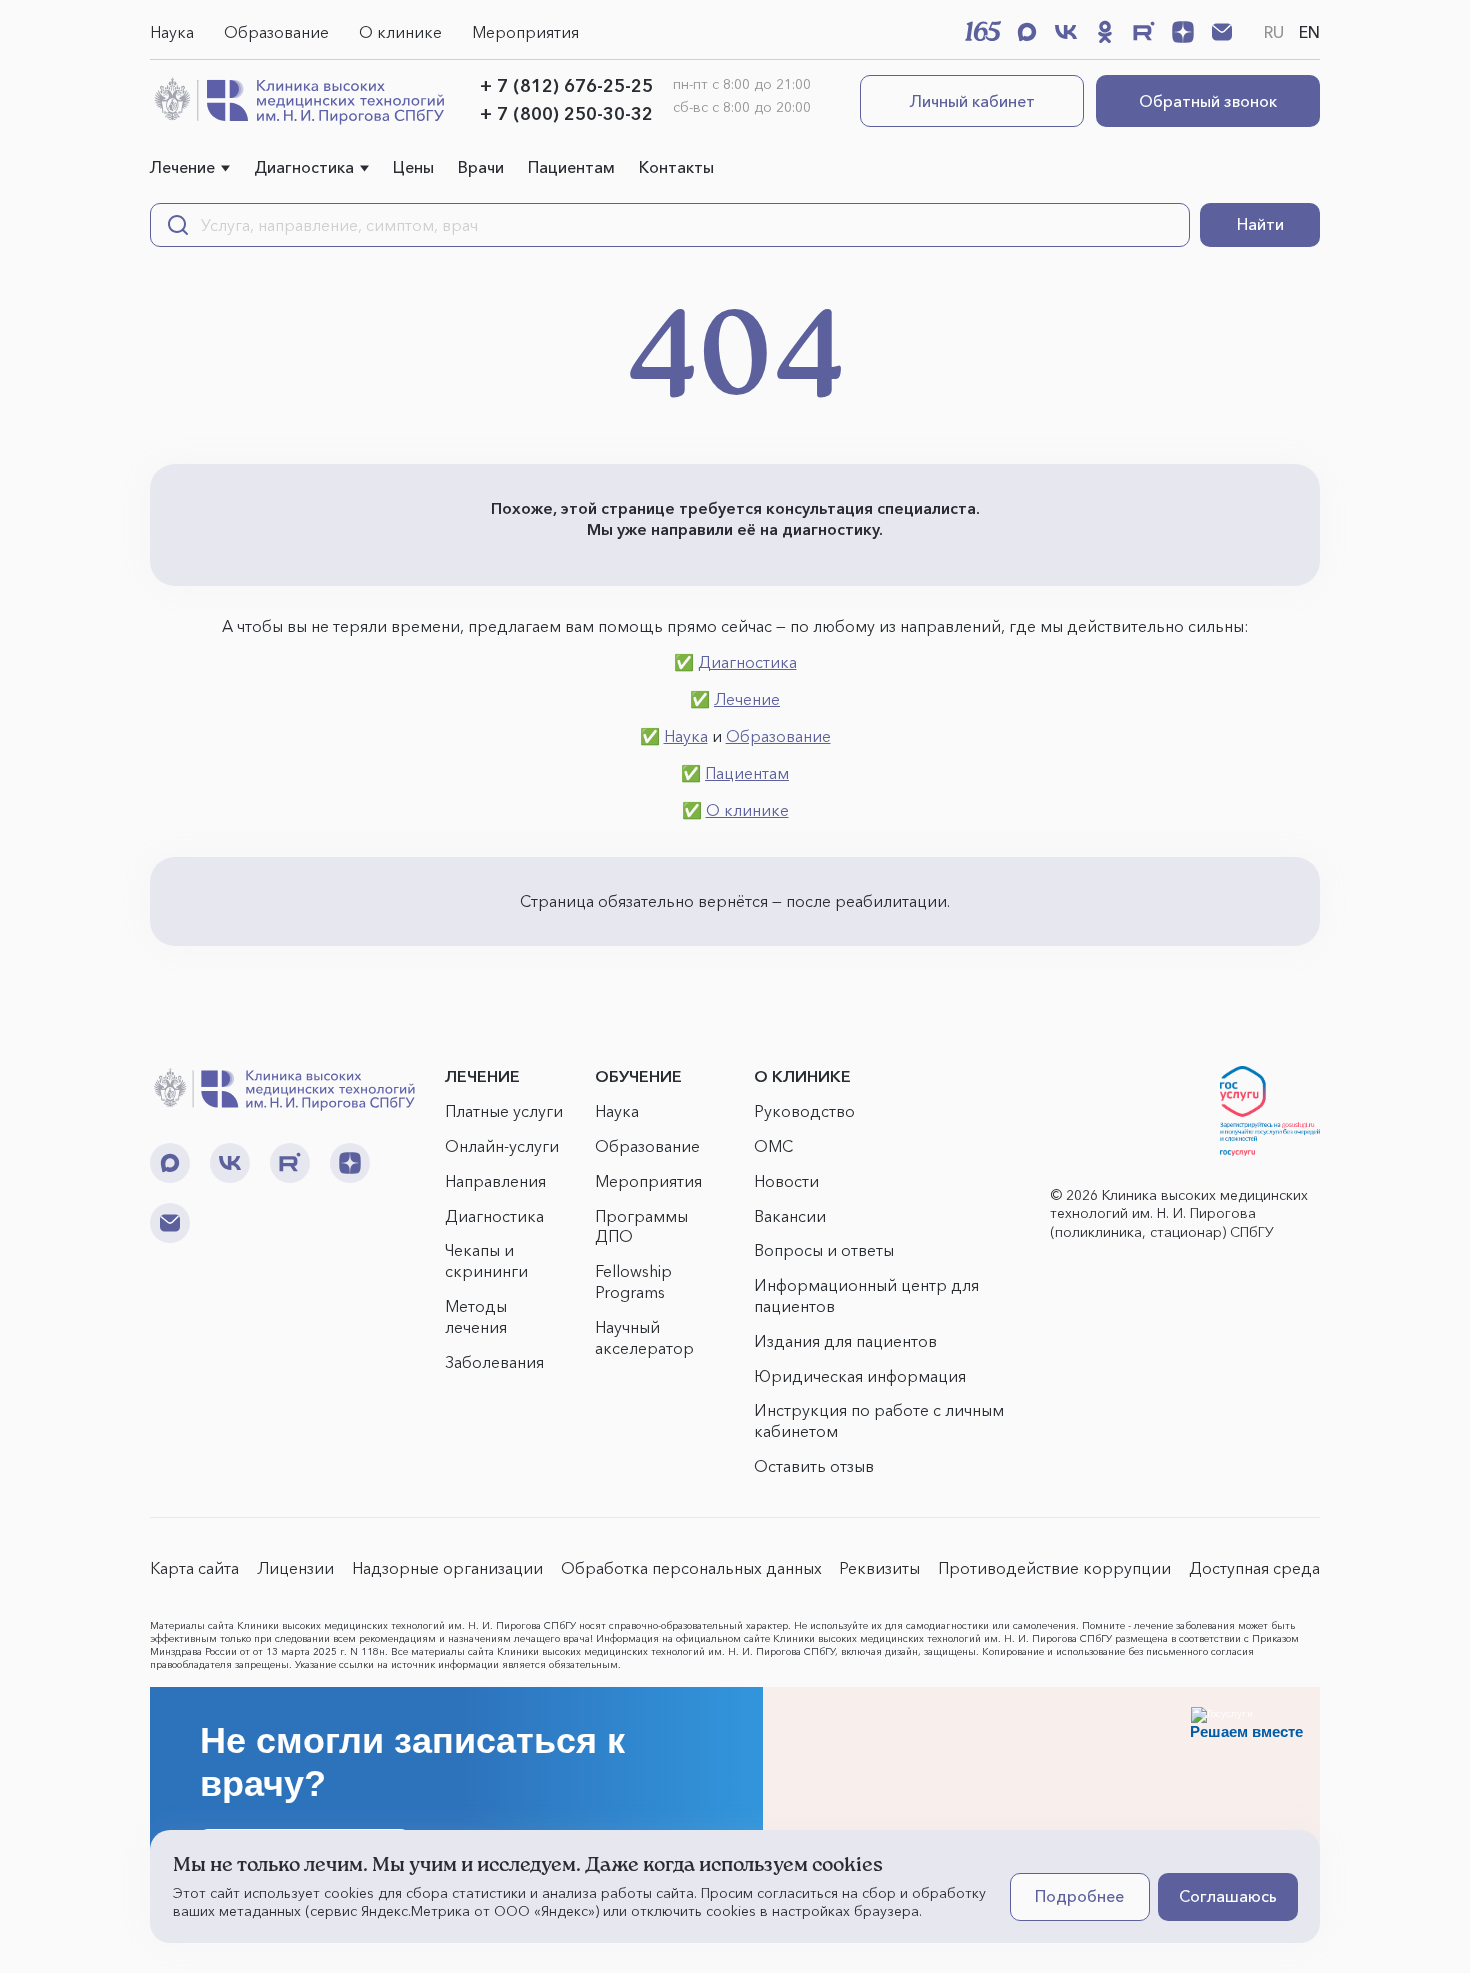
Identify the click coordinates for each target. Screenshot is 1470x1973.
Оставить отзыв (814, 1466)
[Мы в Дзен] (1183, 32)
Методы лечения (476, 1316)
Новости (786, 1181)
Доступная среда (1254, 1568)
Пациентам (571, 167)
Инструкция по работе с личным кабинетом (879, 1420)
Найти (1260, 224)
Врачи (481, 167)
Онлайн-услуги (502, 1146)
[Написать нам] (1222, 32)
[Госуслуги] (1270, 1111)
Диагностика (304, 167)
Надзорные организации (447, 1568)
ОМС (773, 1146)
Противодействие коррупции (1054, 1568)
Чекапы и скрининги (486, 1260)
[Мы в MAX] (1027, 32)
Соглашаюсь (1228, 1896)
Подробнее (1079, 1896)
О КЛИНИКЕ (802, 1076)
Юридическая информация (860, 1376)
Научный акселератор (644, 1337)
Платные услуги (504, 1111)
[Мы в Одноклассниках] (1105, 32)
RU (1274, 32)
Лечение (182, 167)
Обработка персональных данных (691, 1568)
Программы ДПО (641, 1226)
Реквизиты (879, 1568)
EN (1309, 32)
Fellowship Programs (633, 1281)
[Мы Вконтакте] (1066, 32)
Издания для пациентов (845, 1341)
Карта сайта (194, 1568)
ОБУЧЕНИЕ (638, 1076)
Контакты (676, 167)
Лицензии (295, 1568)
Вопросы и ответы (824, 1250)
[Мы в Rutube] (1144, 32)
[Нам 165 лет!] (983, 31)
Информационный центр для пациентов (866, 1295)
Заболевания (494, 1362)
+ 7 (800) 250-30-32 (566, 114)
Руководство (804, 1111)
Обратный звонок (1208, 101)
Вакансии (790, 1216)
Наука (172, 32)
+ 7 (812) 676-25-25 (566, 86)
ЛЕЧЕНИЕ (482, 1076)
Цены (413, 167)
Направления (495, 1181)
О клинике (400, 32)
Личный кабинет (972, 101)
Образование (276, 32)
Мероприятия (525, 32)
